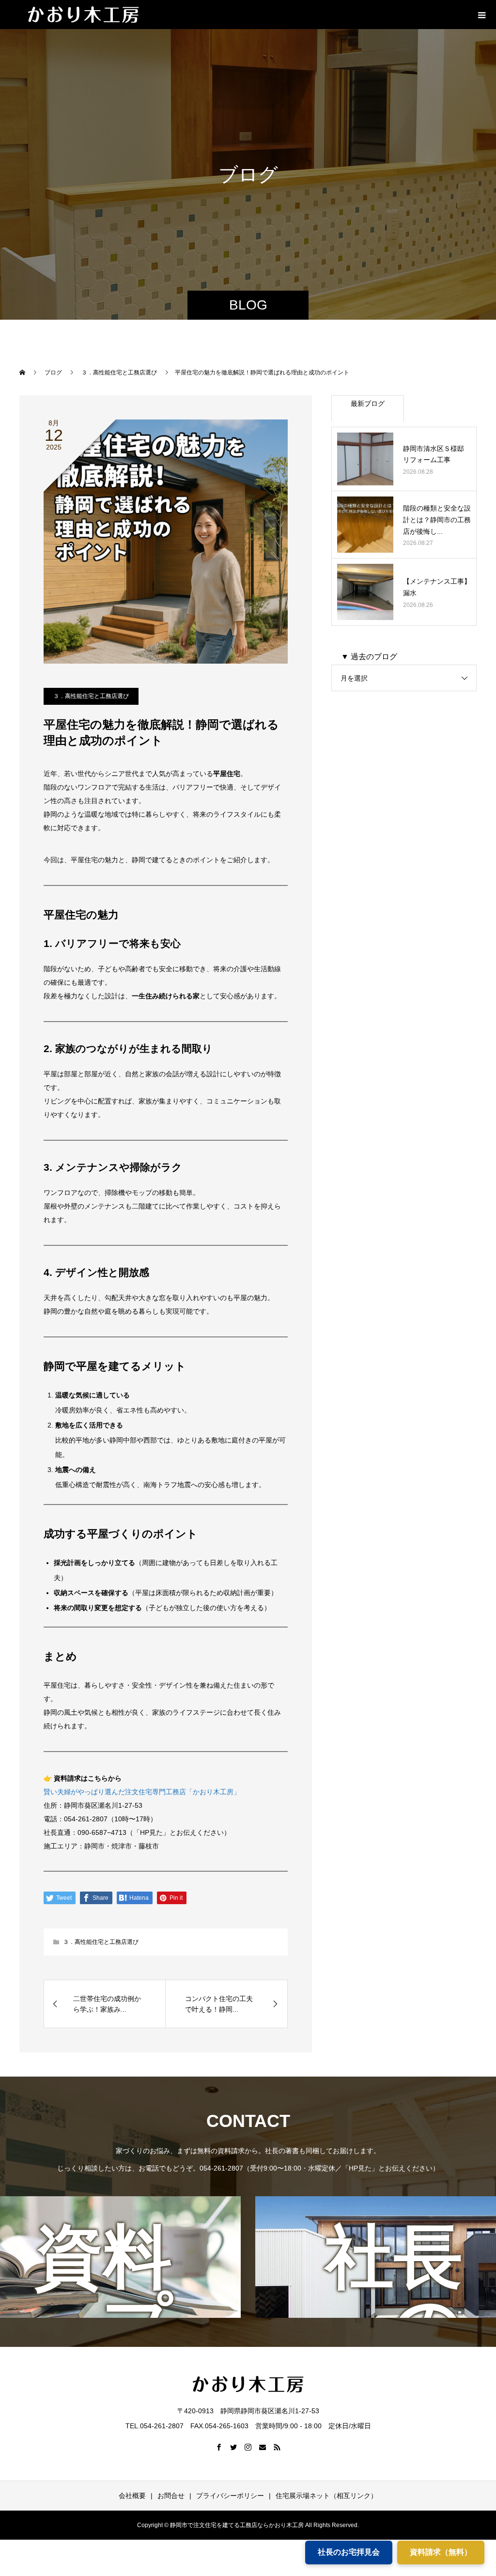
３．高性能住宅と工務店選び (91, 696)
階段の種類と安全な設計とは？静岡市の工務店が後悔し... (437, 520)
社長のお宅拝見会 (349, 2552)
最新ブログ (368, 403)
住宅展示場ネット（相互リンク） (326, 2496)
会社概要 (132, 2496)
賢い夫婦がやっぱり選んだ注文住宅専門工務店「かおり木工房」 (142, 1792)
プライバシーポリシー (230, 2496)
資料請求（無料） (441, 2552)
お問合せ (171, 2496)
